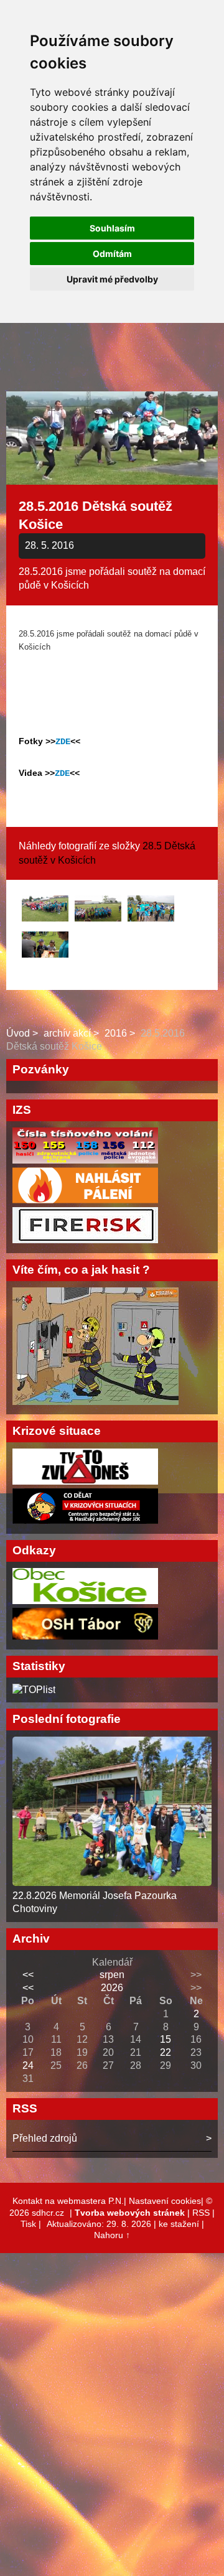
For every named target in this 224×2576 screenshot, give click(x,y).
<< (28, 1975)
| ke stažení (178, 2224)
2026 (112, 1988)
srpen (112, 1975)
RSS (201, 2213)
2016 (116, 1033)
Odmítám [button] (112, 254)
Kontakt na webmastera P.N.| (71, 2201)
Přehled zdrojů (45, 2138)
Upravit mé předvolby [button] (112, 279)
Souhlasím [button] (112, 228)
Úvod (18, 1033)
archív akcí (67, 1033)
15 (166, 2039)
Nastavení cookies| (167, 2201)
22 (166, 2052)
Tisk (28, 2224)
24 (28, 2065)
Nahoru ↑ (112, 2235)
